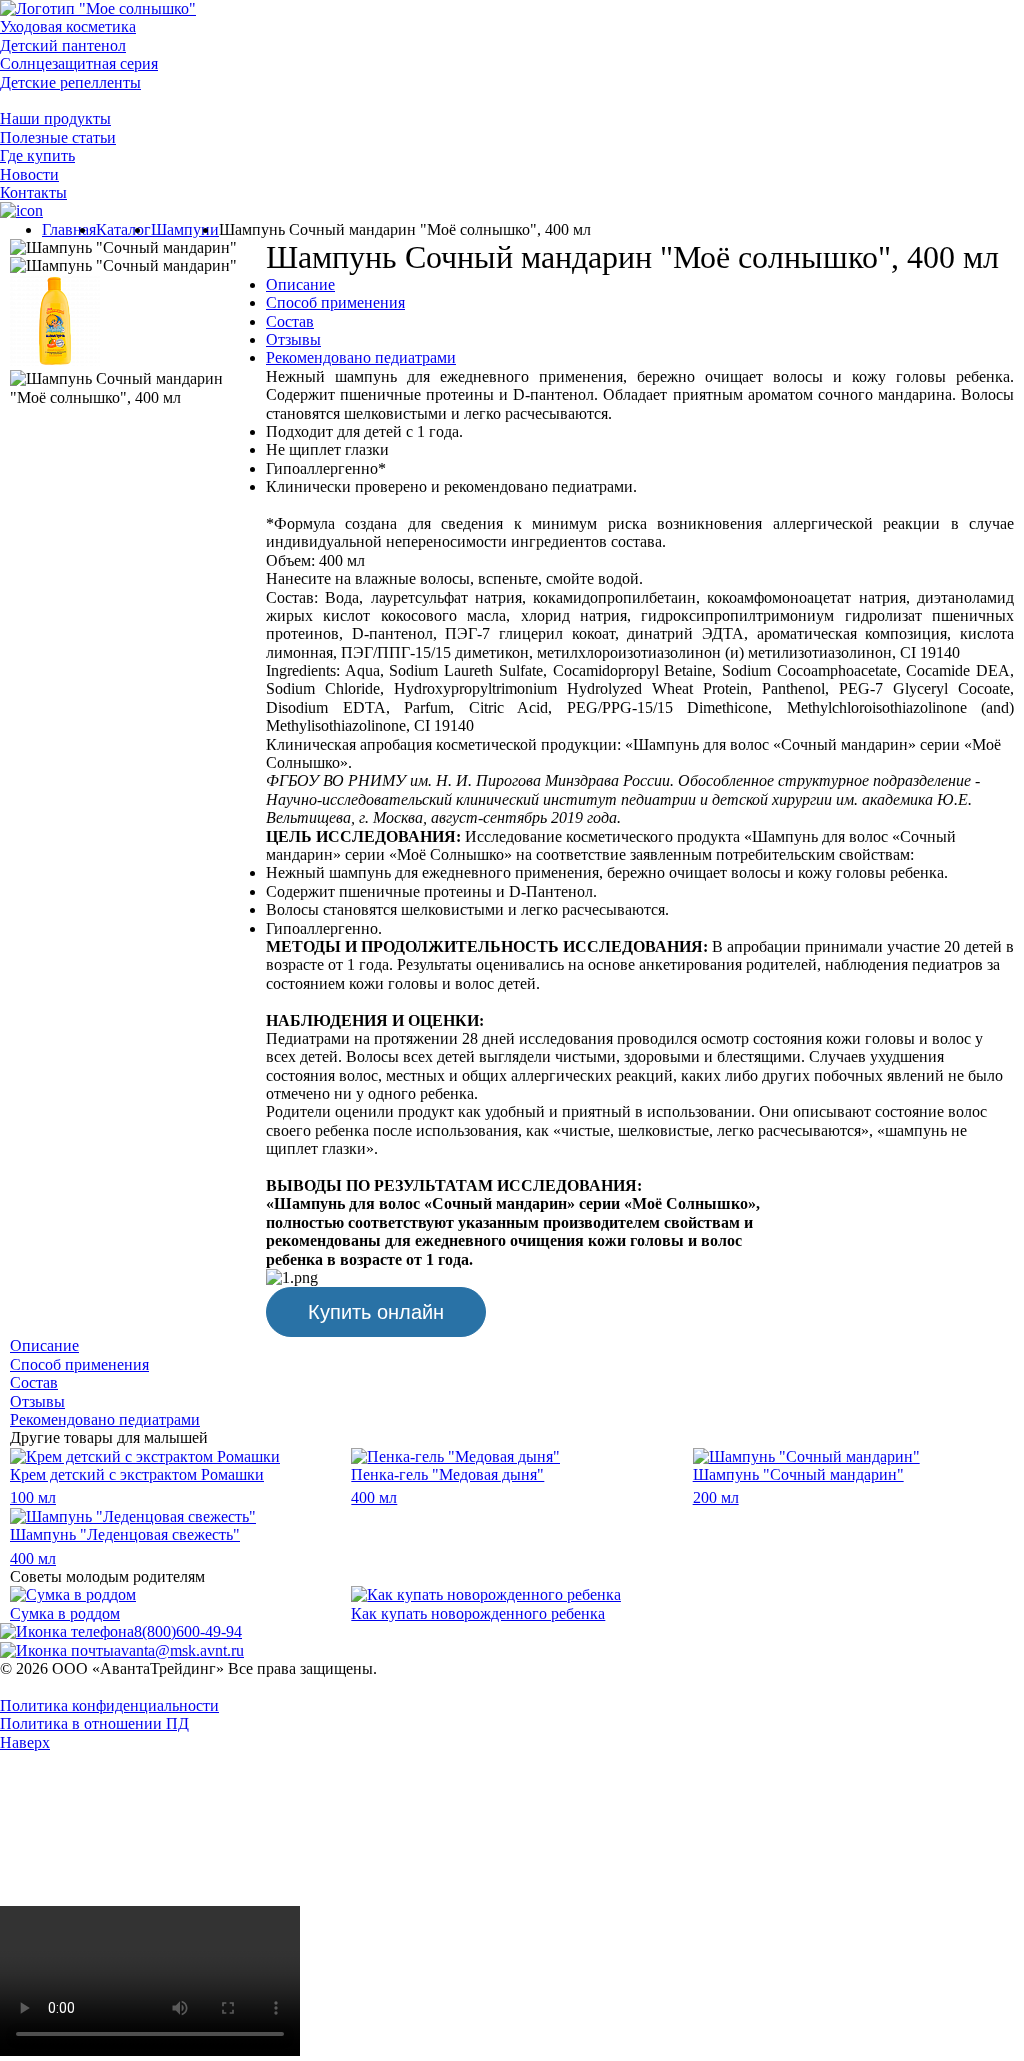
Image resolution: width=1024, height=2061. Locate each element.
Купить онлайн (376, 1312)
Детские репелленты (70, 82)
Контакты (33, 192)
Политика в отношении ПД (94, 1723)
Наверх (25, 1742)
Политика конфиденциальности (109, 1705)
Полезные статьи (58, 137)
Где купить (37, 155)
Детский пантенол (63, 45)
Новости (29, 174)
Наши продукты (55, 118)
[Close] (150, 1896)
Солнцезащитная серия (79, 63)
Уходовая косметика (68, 26)
